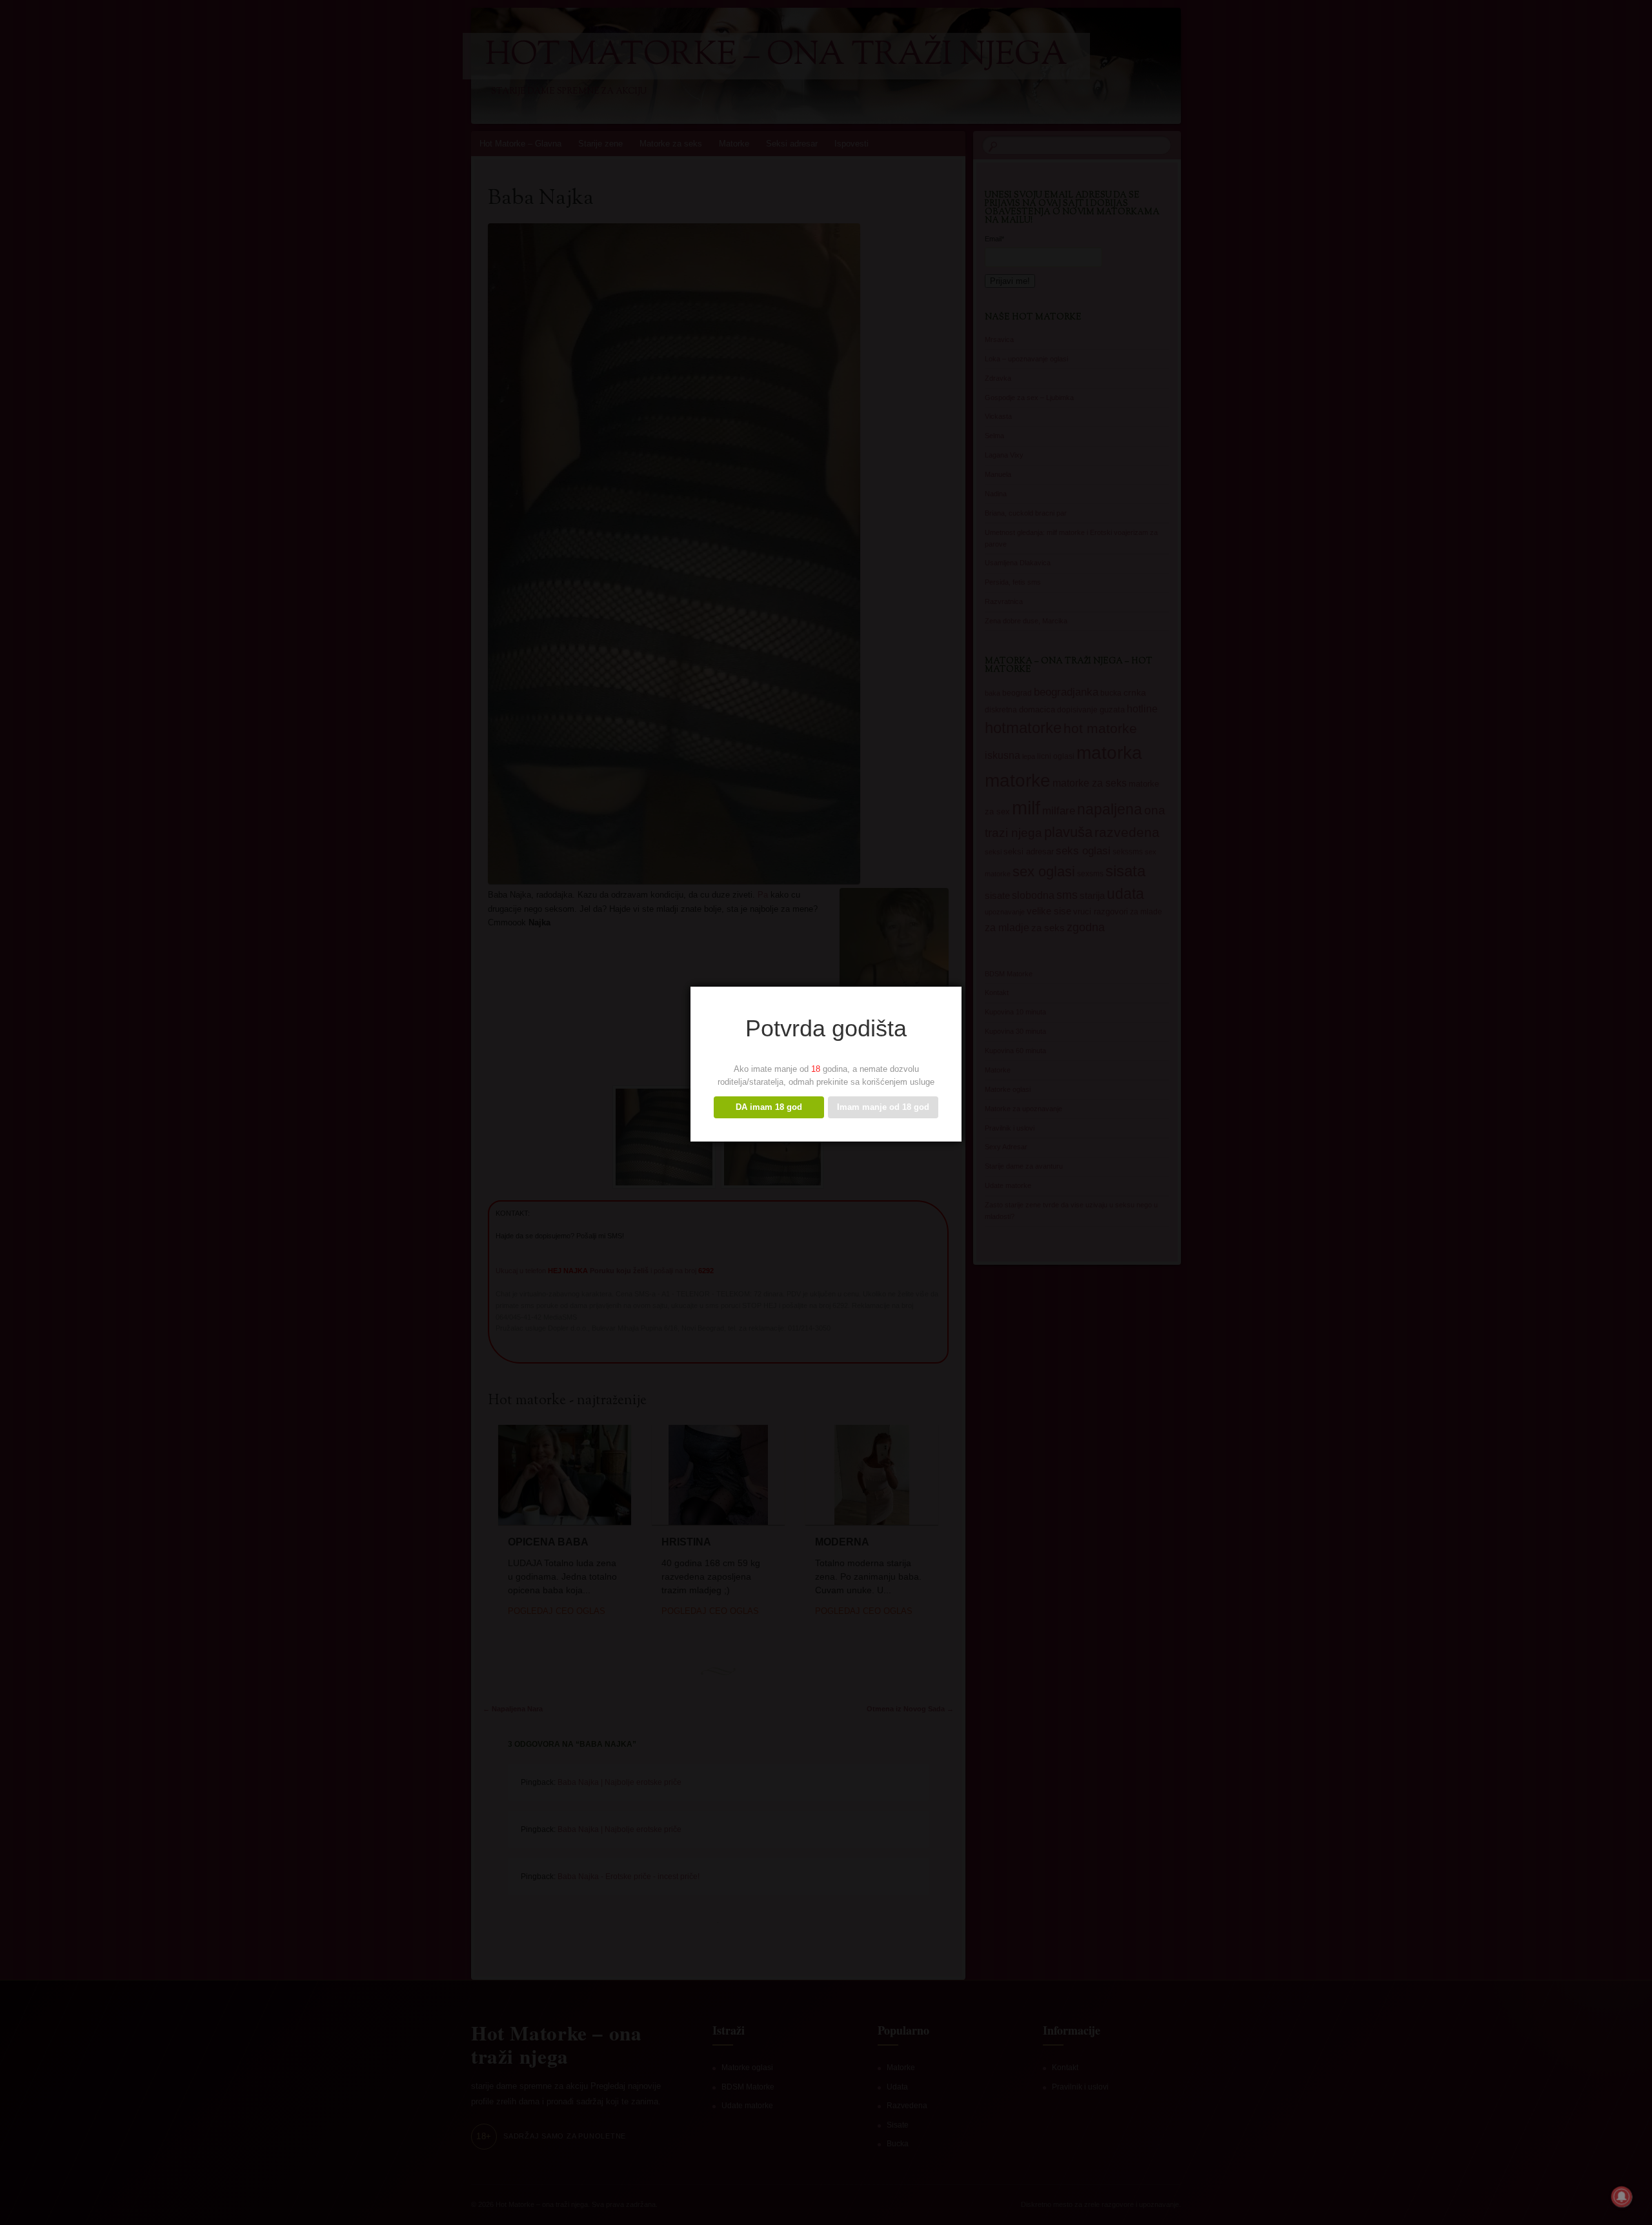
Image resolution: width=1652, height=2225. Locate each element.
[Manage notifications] (1622, 2197)
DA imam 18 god (769, 1107)
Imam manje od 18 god (883, 1107)
